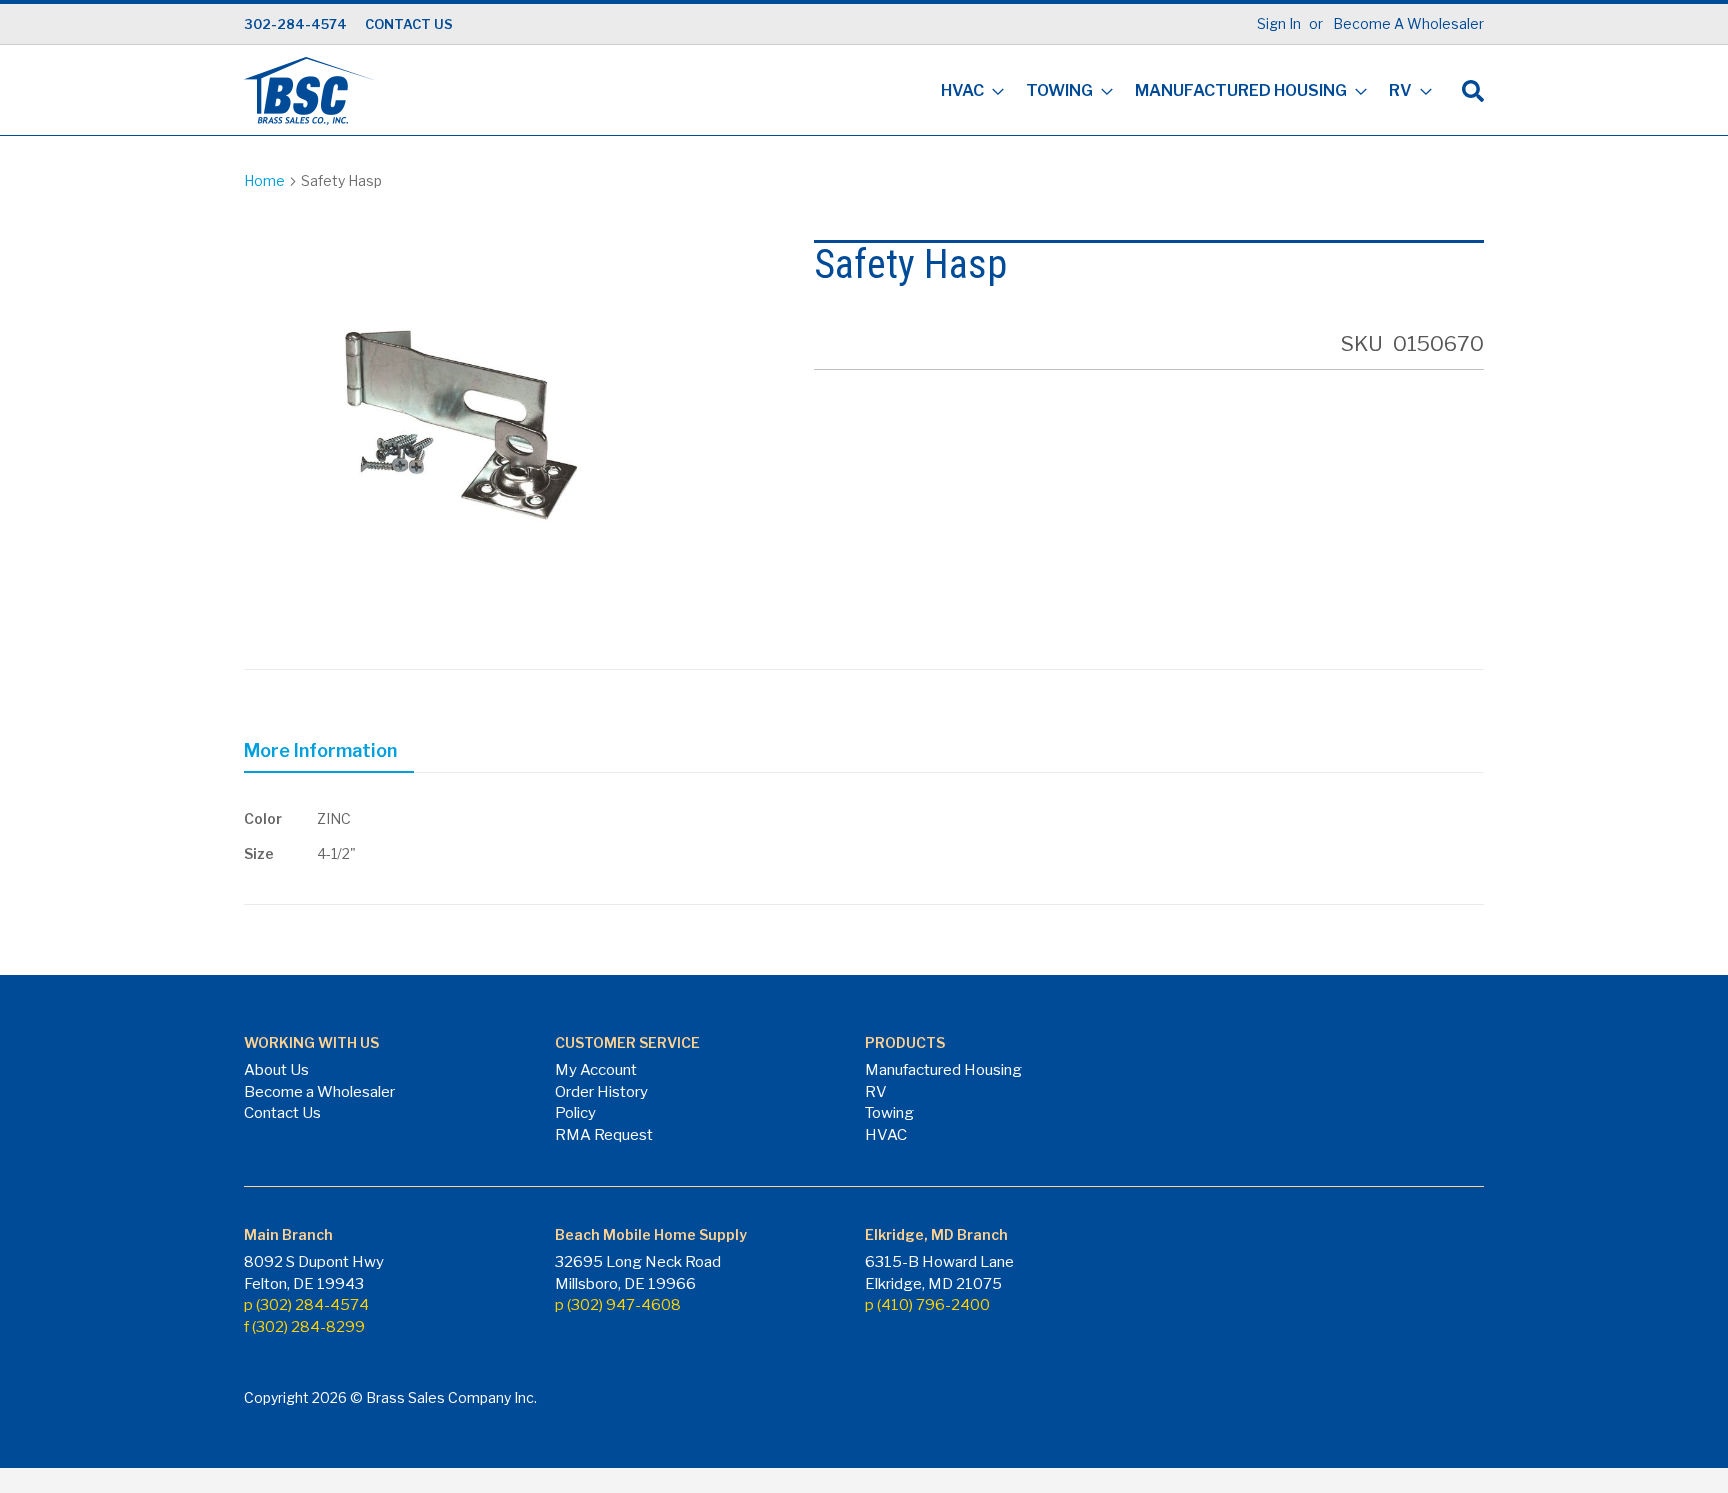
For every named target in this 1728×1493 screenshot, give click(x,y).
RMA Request (604, 1135)
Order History (601, 1092)
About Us (276, 1070)
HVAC (886, 1135)
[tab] (329, 754)
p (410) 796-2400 (927, 1305)
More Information (320, 750)
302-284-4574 (295, 24)
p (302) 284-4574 (306, 1305)
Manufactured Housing (943, 1070)
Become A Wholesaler (1408, 23)
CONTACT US (409, 24)
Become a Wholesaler (319, 1092)
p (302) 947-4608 (618, 1305)
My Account (596, 1070)
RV (876, 1092)
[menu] (1180, 92)
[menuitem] (966, 92)
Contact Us (282, 1113)
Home (264, 180)
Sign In (1279, 23)
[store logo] (309, 91)
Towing (889, 1113)
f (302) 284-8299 (304, 1327)
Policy (575, 1113)
